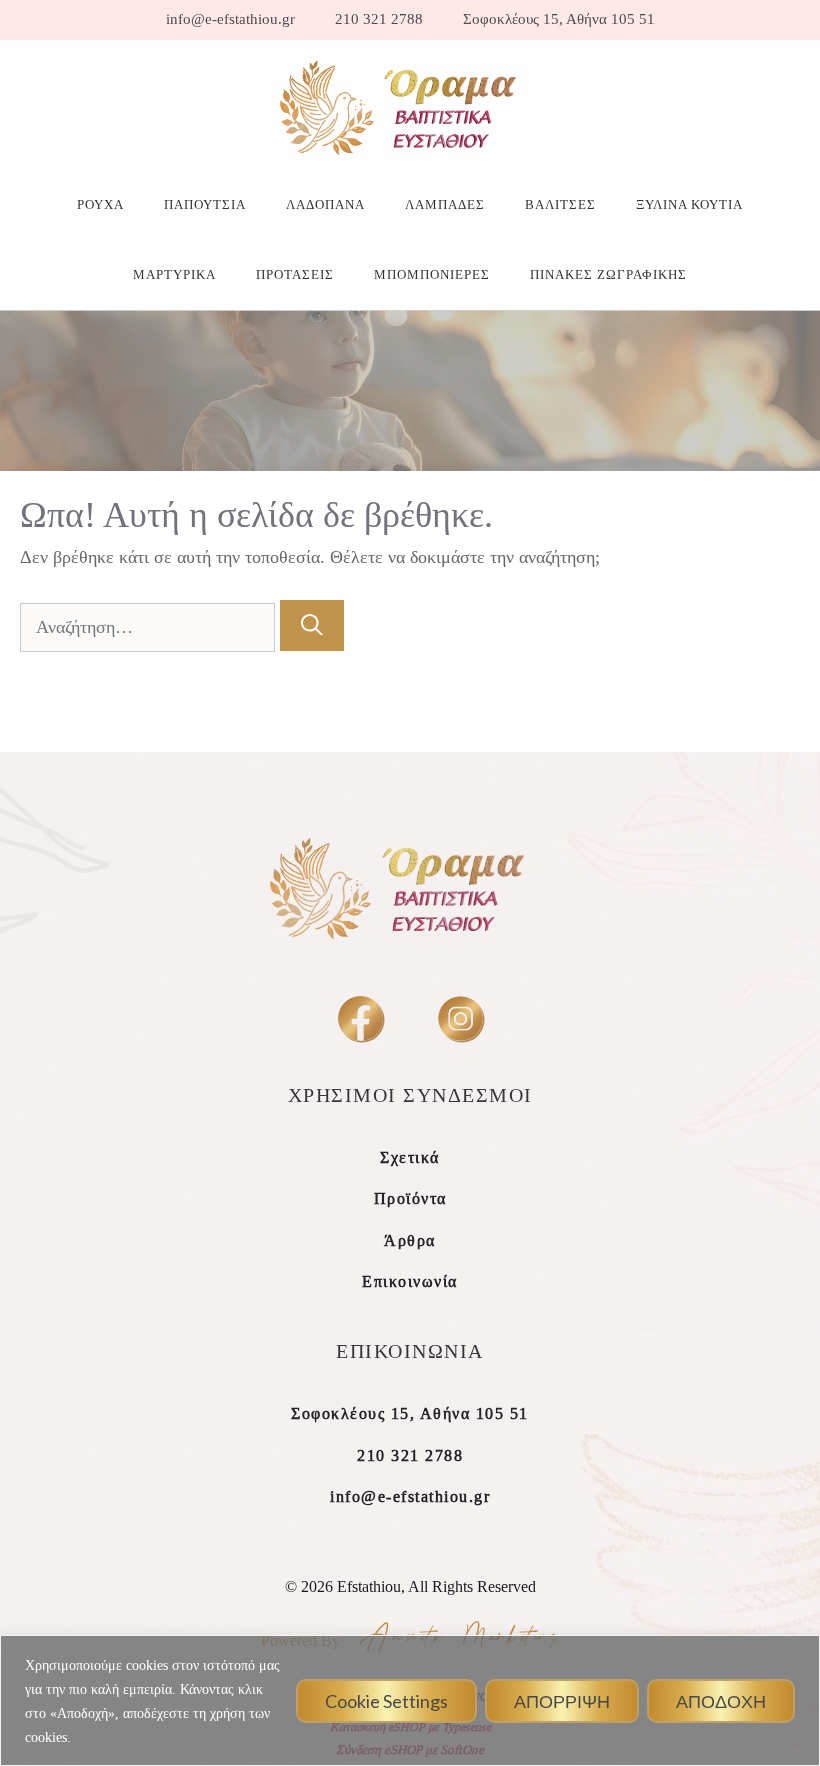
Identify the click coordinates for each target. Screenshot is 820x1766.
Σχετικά (410, 1157)
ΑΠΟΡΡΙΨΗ (562, 1701)
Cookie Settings (386, 1701)
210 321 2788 (379, 19)
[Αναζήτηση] (312, 625)
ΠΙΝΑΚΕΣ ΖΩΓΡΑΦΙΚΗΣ (608, 274)
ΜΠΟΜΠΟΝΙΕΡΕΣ (432, 274)
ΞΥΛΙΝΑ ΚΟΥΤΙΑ (689, 204)
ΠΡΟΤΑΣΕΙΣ (295, 274)
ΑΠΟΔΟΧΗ (721, 1701)
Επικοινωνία (410, 1281)
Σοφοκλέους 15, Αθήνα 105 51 (559, 19)
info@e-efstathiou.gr (230, 19)
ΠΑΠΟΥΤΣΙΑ (205, 204)
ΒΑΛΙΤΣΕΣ (560, 204)
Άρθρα (410, 1240)
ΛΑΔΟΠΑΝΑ (325, 204)
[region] (410, 1700)
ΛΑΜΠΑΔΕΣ (445, 204)
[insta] (460, 1018)
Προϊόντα (410, 1198)
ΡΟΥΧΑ (100, 204)
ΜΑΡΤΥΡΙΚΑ (174, 274)
